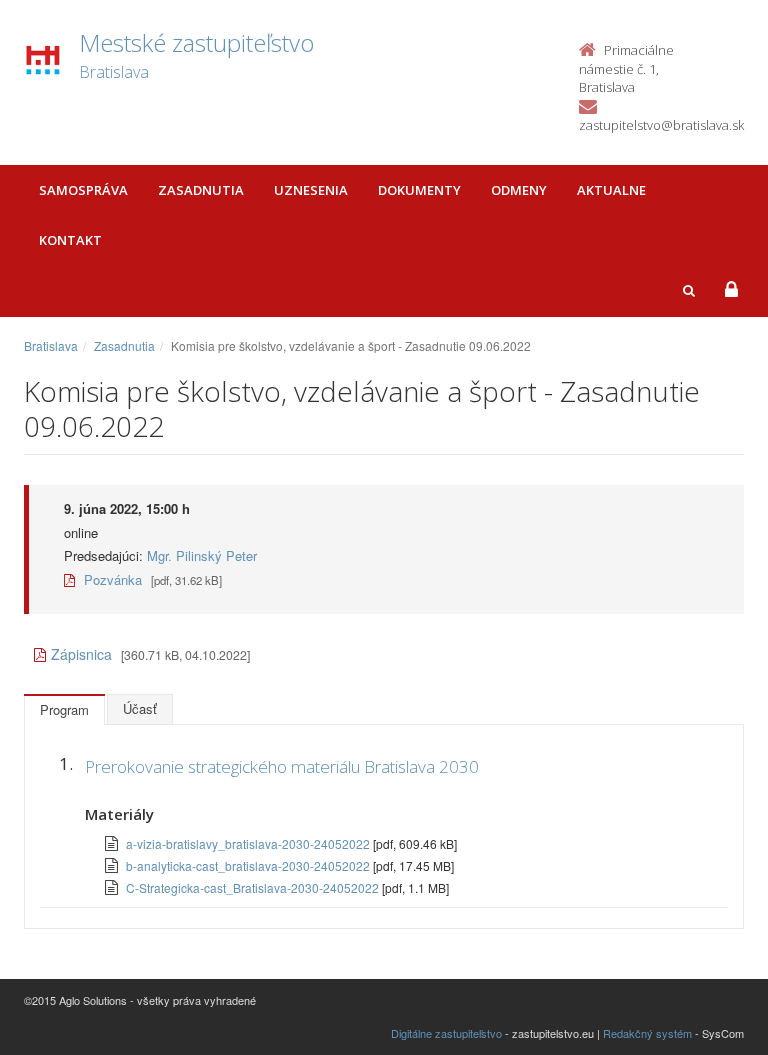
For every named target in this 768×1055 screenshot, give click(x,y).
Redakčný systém (647, 1033)
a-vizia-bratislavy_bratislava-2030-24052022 (249, 843)
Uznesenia (311, 190)
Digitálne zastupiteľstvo (446, 1033)
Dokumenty (419, 190)
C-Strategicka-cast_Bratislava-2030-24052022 (254, 887)
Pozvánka (111, 579)
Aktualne (611, 190)
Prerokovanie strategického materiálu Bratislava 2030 (282, 766)
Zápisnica (81, 654)
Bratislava (51, 345)
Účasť (140, 708)
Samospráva (83, 190)
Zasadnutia (201, 190)
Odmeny (519, 190)
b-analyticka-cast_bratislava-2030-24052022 (249, 865)
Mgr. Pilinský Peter (202, 555)
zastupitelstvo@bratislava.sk (661, 125)
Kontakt (70, 240)
